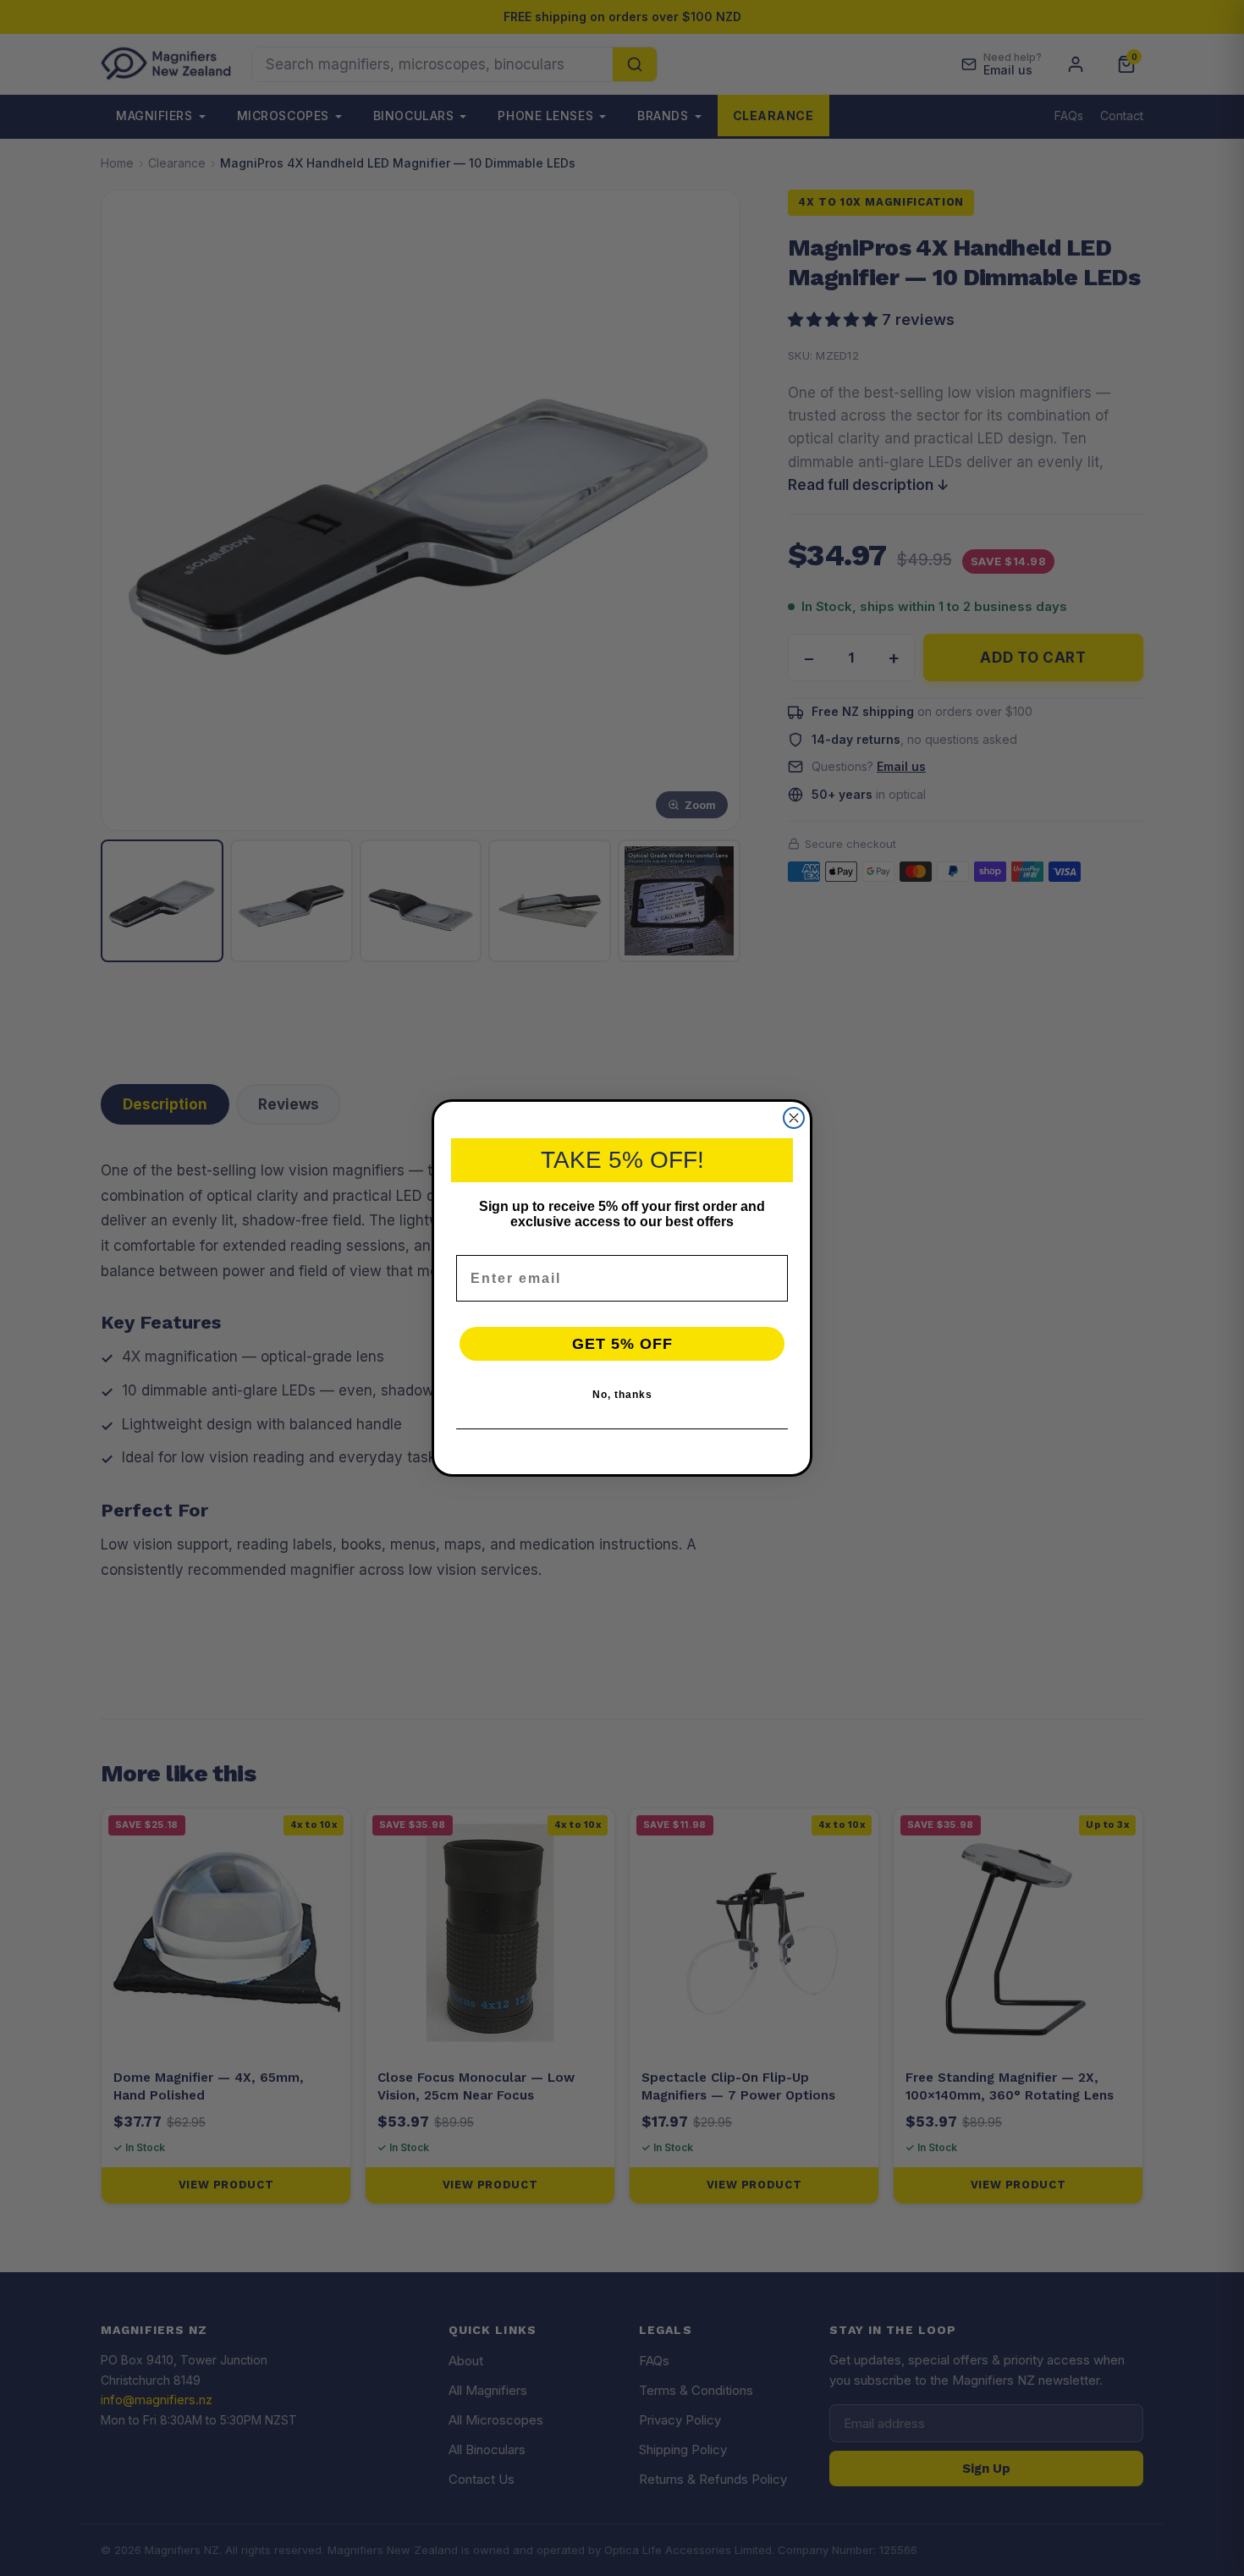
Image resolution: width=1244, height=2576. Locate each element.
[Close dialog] (794, 1118)
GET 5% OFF (622, 1344)
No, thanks (622, 1395)
